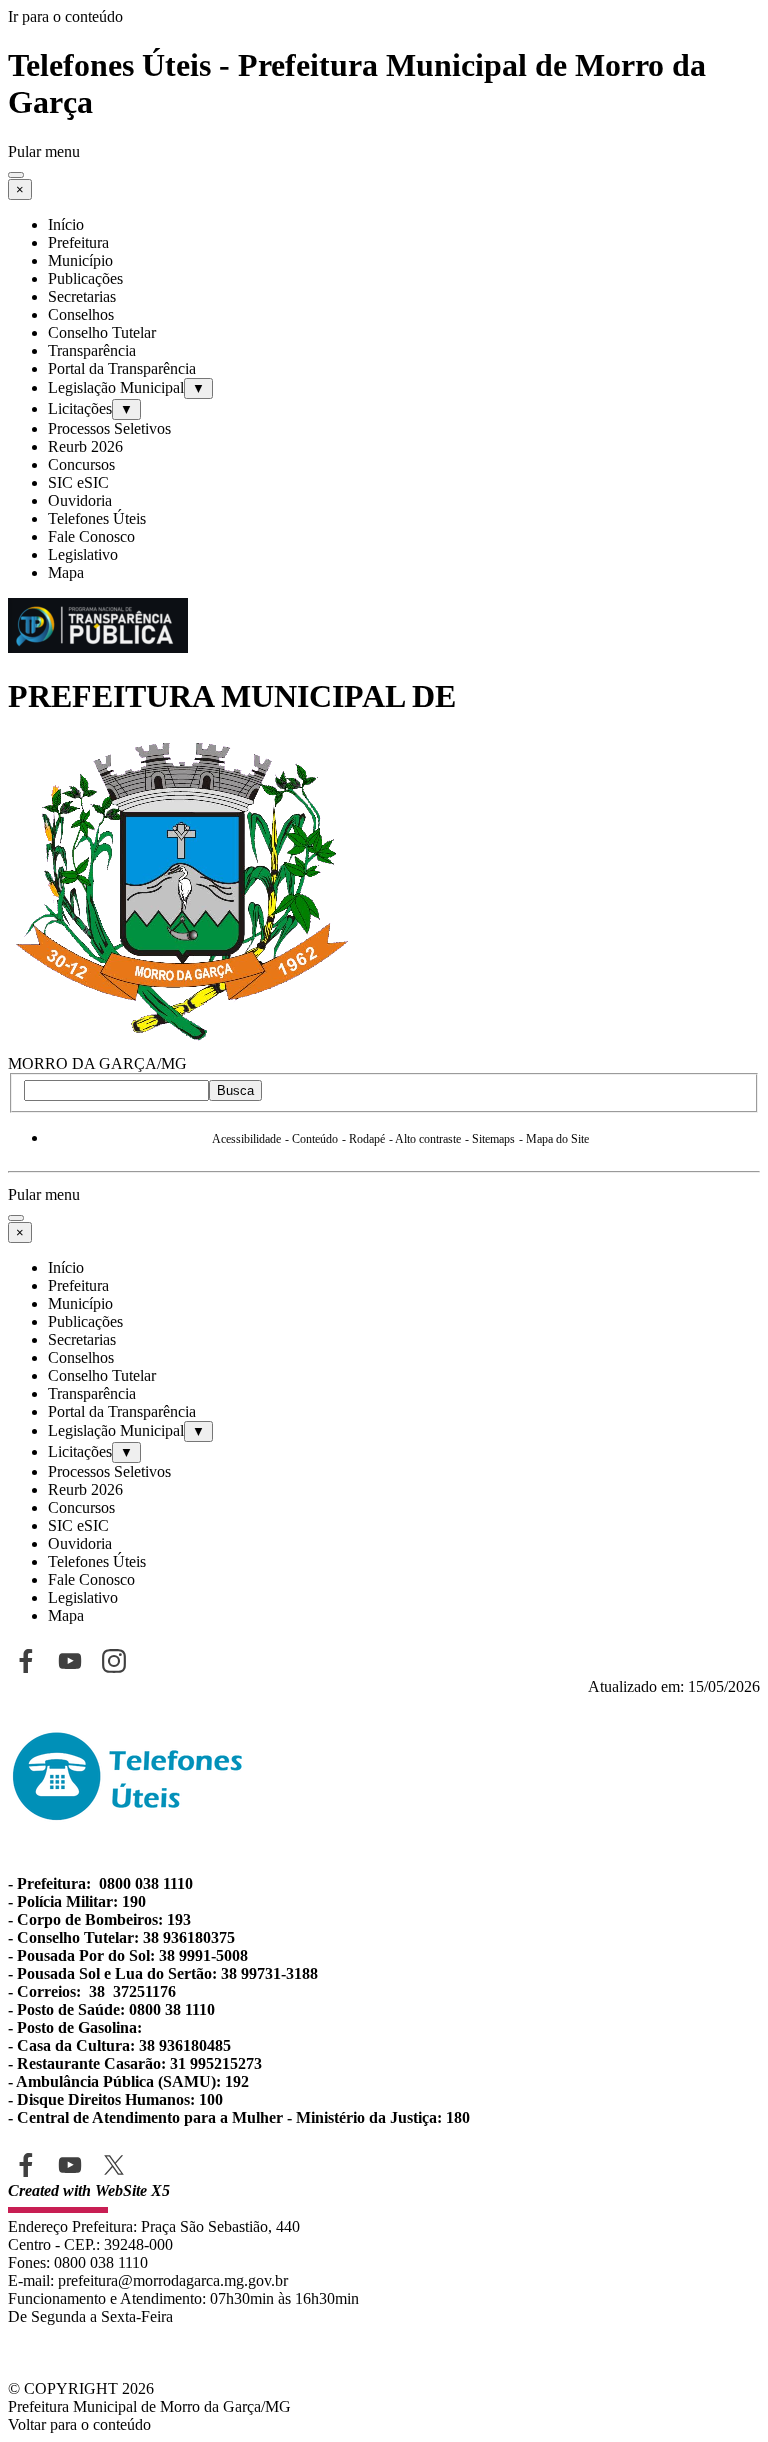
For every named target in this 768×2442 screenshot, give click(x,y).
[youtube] (69, 2164)
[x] (113, 2164)
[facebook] (25, 2164)
